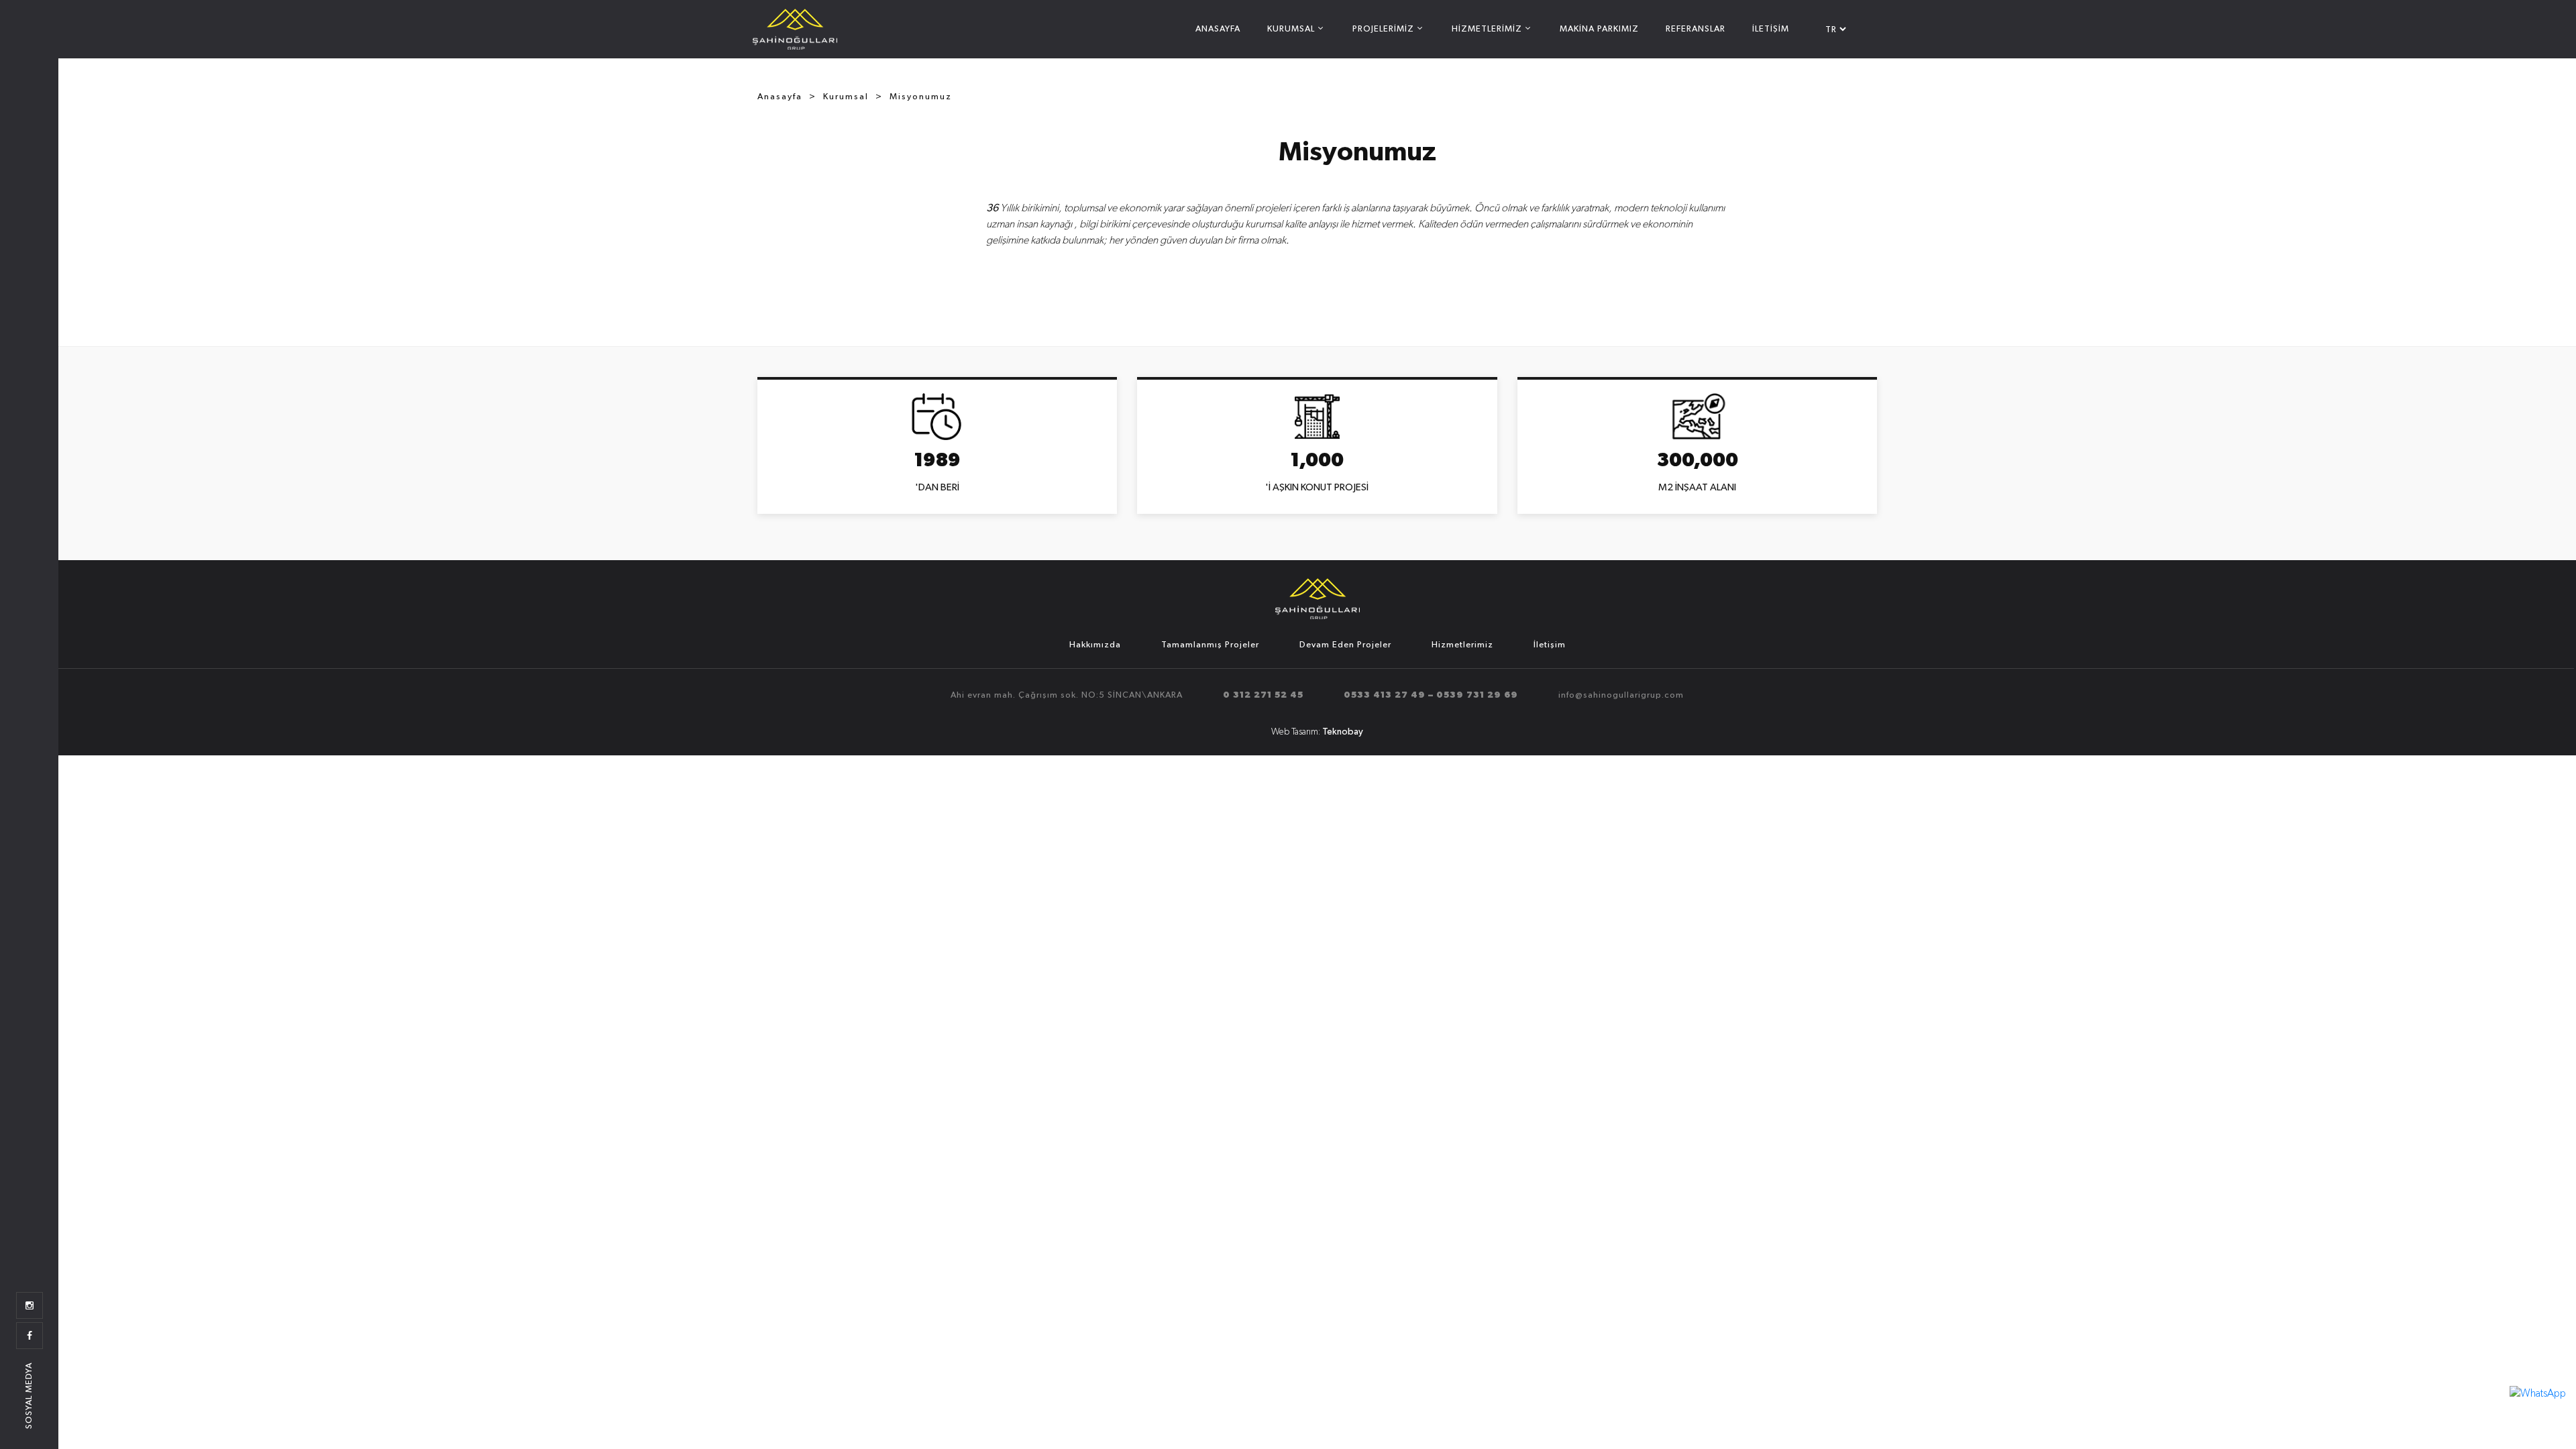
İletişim (1550, 645)
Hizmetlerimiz (1462, 645)
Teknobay (1343, 732)
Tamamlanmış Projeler (1210, 645)
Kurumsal (846, 97)
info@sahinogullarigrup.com (1621, 695)
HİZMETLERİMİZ (1487, 29)
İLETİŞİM (1771, 29)
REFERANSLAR (1696, 29)
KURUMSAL (1291, 29)
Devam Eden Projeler (1345, 645)
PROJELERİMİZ (1383, 29)
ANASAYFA (1218, 29)
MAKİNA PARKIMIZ (1599, 29)
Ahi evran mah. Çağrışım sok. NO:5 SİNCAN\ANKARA (1067, 695)
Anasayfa (780, 97)
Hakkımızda (1095, 645)
